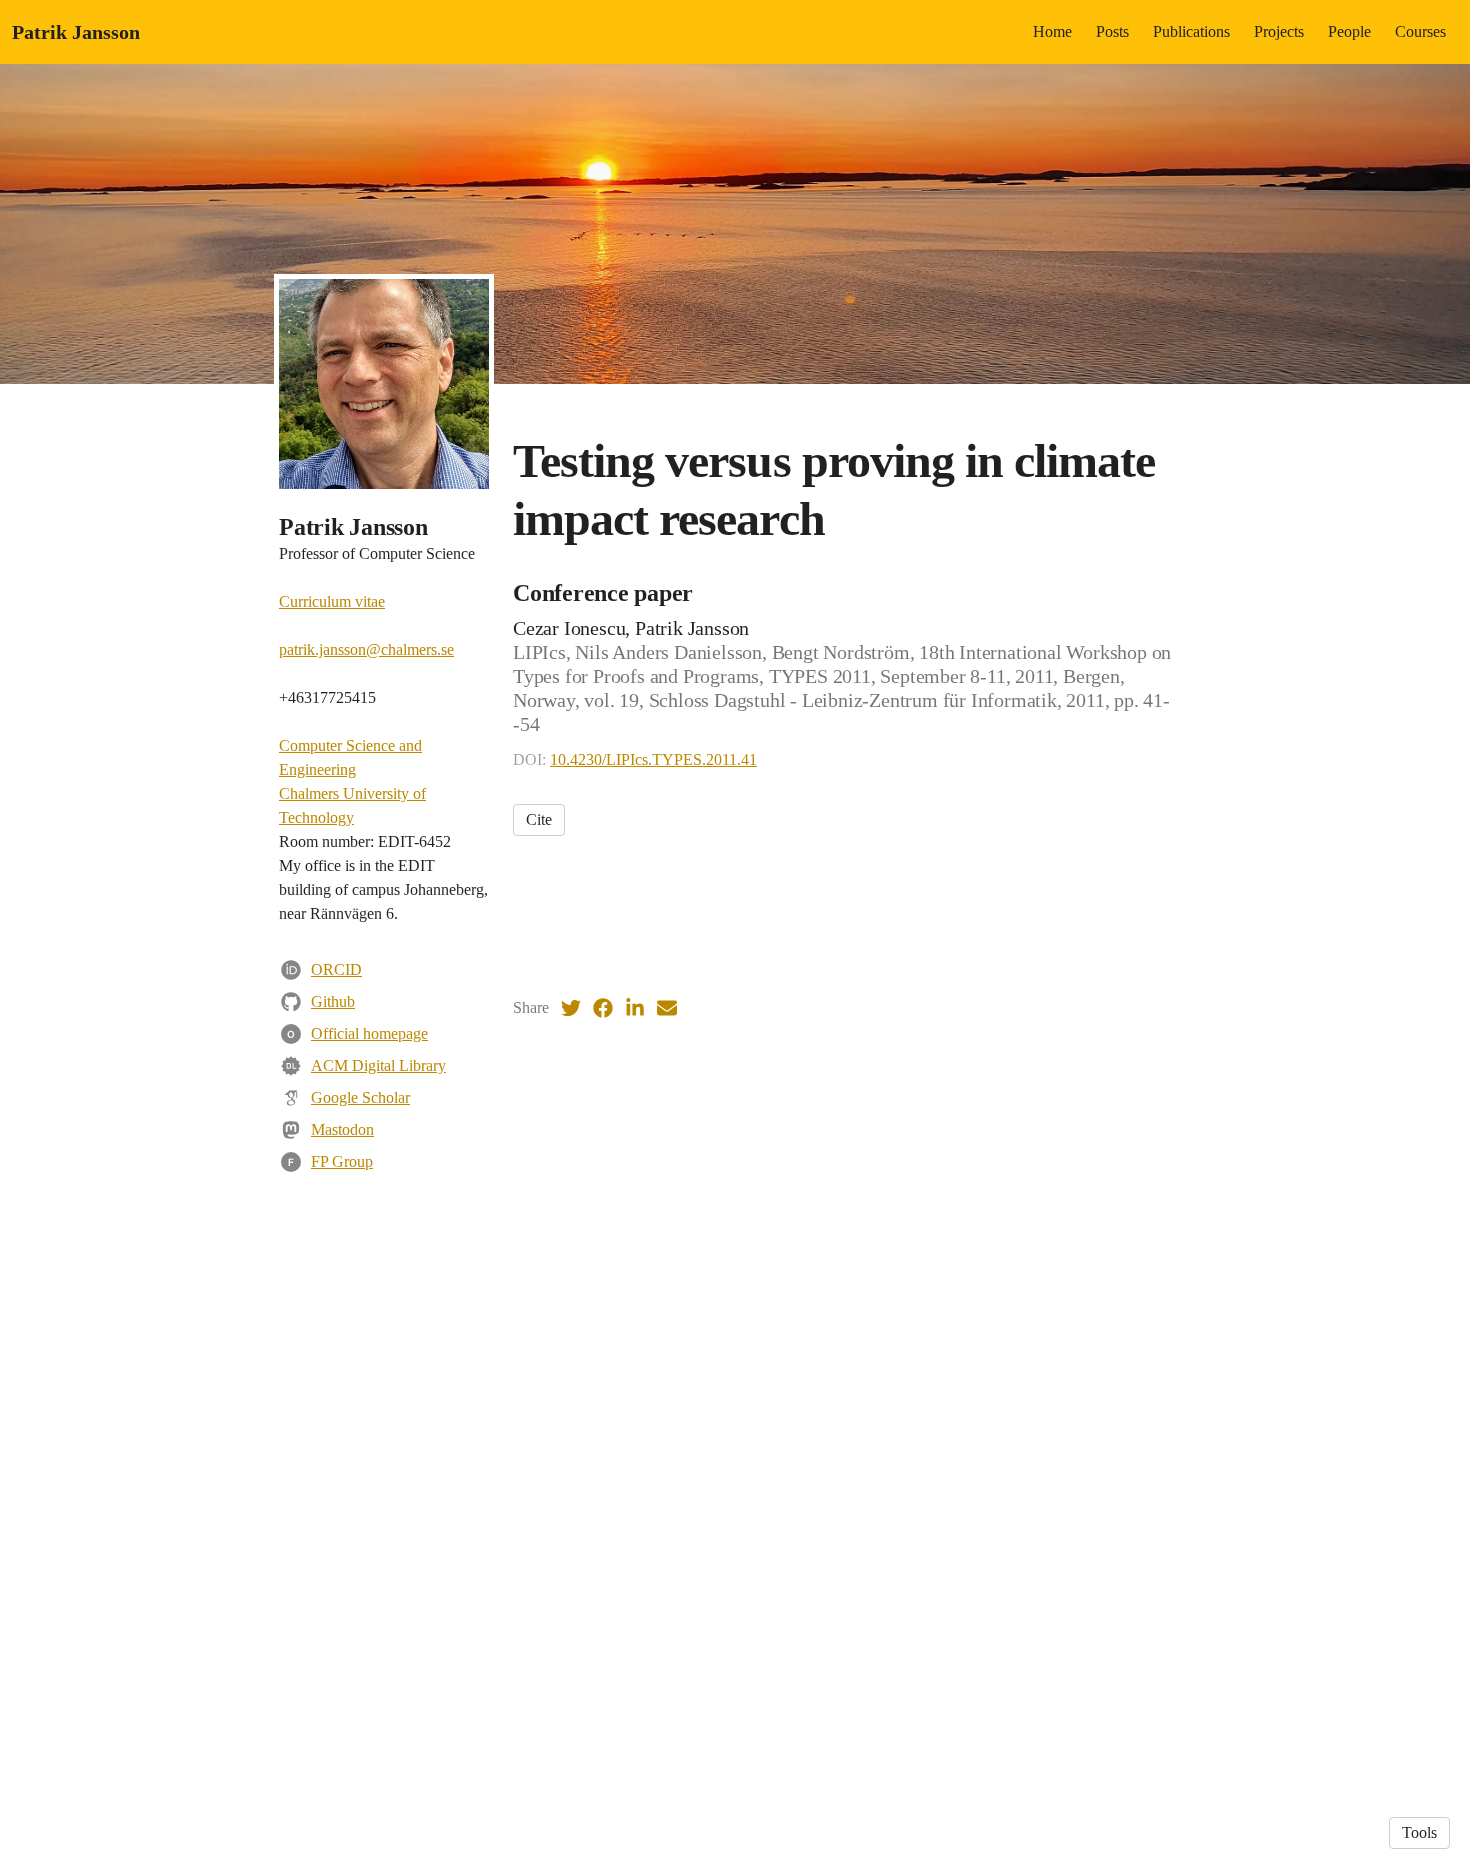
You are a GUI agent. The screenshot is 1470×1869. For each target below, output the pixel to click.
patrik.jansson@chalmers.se (366, 649)
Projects (1279, 31)
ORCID (336, 969)
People (1349, 31)
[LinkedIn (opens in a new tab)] (635, 1008)
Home (1052, 31)
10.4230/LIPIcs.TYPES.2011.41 (653, 759)
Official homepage (369, 1033)
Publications (1191, 31)
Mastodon (342, 1129)
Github (333, 1001)
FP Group (342, 1161)
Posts (1112, 31)
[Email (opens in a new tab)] (667, 1008)
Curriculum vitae (332, 601)
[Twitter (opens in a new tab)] (571, 1008)
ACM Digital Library (378, 1065)
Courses (1420, 31)
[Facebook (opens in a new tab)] (603, 1008)
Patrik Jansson (76, 32)
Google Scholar (360, 1097)
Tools (1419, 1832)
